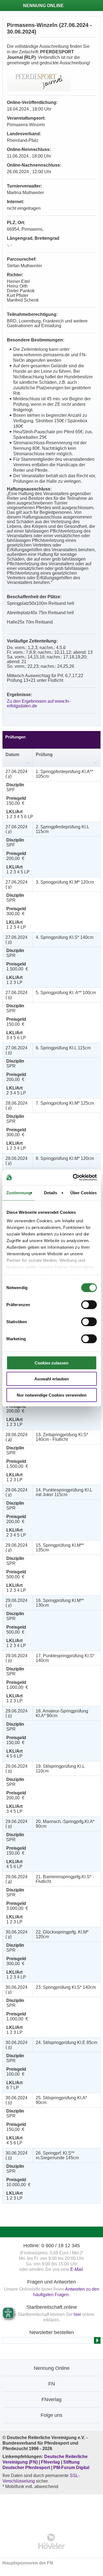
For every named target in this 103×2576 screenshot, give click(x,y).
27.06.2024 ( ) (16, 774)
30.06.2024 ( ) (16, 1934)
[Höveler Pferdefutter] (51, 2541)
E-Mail (77, 2269)
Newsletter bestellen (52, 2332)
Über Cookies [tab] (83, 1192)
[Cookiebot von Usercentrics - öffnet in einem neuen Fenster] (73, 1177)
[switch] (89, 1304)
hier (77, 2314)
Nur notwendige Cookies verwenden (52, 1395)
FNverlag (51, 2462)
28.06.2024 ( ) (16, 1105)
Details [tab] (51, 1192)
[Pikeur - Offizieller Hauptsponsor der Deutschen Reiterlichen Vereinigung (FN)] (51, 2510)
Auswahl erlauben (52, 1379)
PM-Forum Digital (71, 2468)
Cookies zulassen (51, 1363)
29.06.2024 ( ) (16, 1492)
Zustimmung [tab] (19, 1192)
